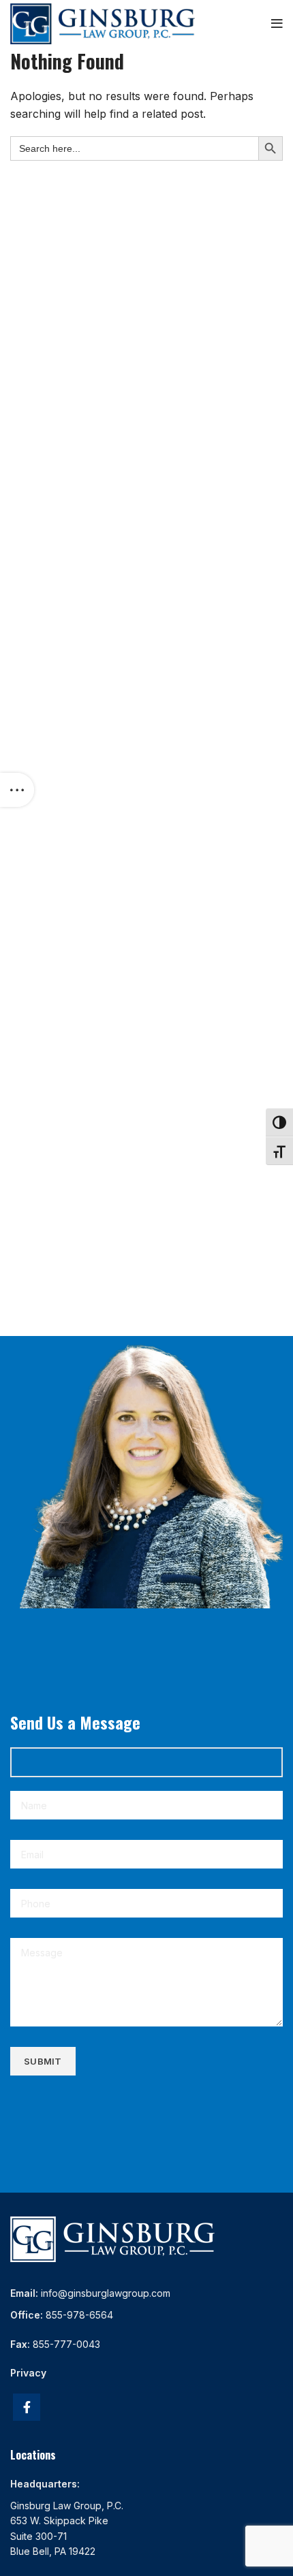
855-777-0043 (66, 2344)
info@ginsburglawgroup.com (106, 2293)
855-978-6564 (79, 2315)
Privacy (28, 2373)
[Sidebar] (17, 790)
